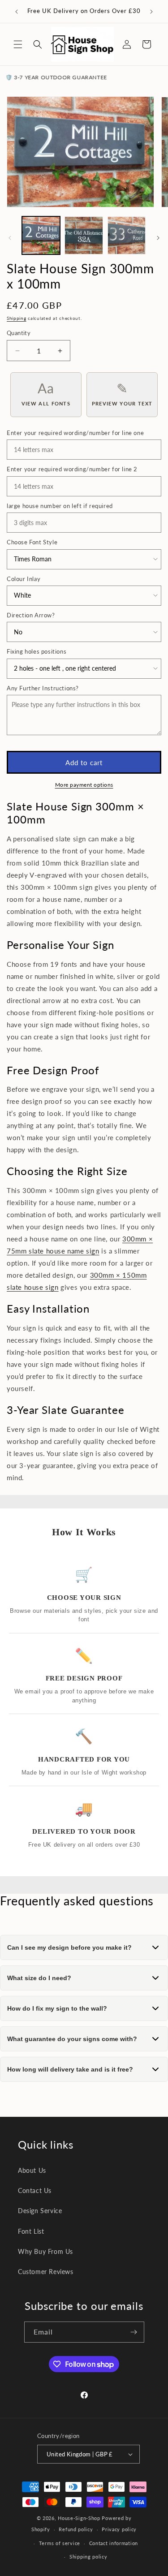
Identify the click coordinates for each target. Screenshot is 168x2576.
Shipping (17, 318)
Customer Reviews (46, 2272)
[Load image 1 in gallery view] (41, 235)
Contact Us (35, 2190)
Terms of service (60, 2543)
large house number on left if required (60, 506)
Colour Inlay (24, 579)
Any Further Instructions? (43, 688)
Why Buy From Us (45, 2251)
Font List (31, 2231)
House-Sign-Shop (79, 2518)
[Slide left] (10, 238)
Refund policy (76, 2529)
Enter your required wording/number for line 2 (72, 469)
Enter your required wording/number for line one (75, 433)
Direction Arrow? (31, 615)
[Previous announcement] (17, 12)
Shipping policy (88, 2557)
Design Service (40, 2211)
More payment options (84, 785)
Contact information (114, 2543)
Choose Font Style (32, 542)
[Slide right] (158, 238)
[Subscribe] (134, 2332)
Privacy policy (119, 2529)
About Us (32, 2170)
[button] (18, 44)
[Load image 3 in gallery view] (127, 235)
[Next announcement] (151, 12)
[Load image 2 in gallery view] (84, 235)
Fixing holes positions (37, 651)
